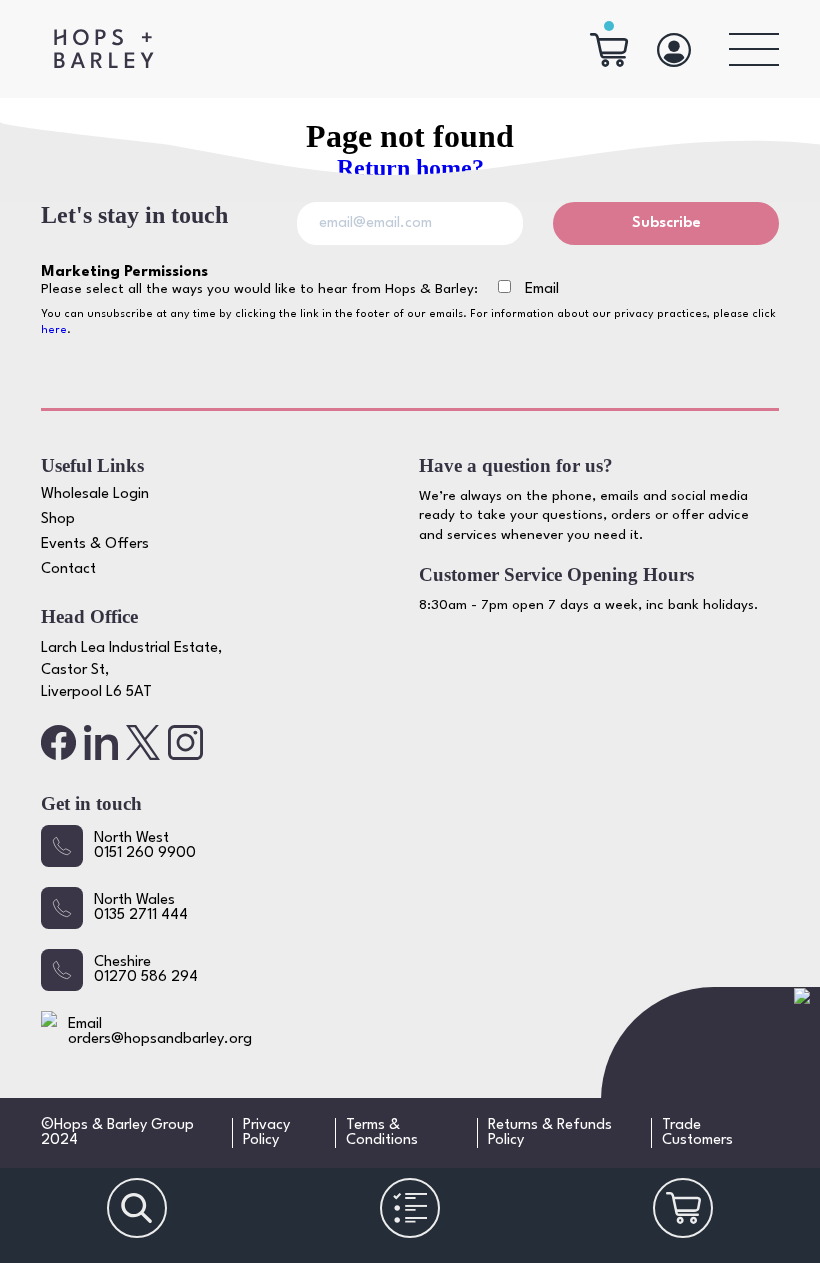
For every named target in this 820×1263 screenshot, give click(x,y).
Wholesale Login (95, 494)
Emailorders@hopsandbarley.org (160, 1032)
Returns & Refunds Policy (550, 1133)
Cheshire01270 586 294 (146, 970)
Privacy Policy (266, 1133)
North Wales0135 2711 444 (141, 908)
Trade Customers (697, 1133)
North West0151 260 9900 (145, 846)
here (54, 330)
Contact (68, 569)
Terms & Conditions (382, 1133)
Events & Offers (95, 544)
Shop (58, 519)
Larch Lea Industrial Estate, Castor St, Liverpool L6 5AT (131, 671)
